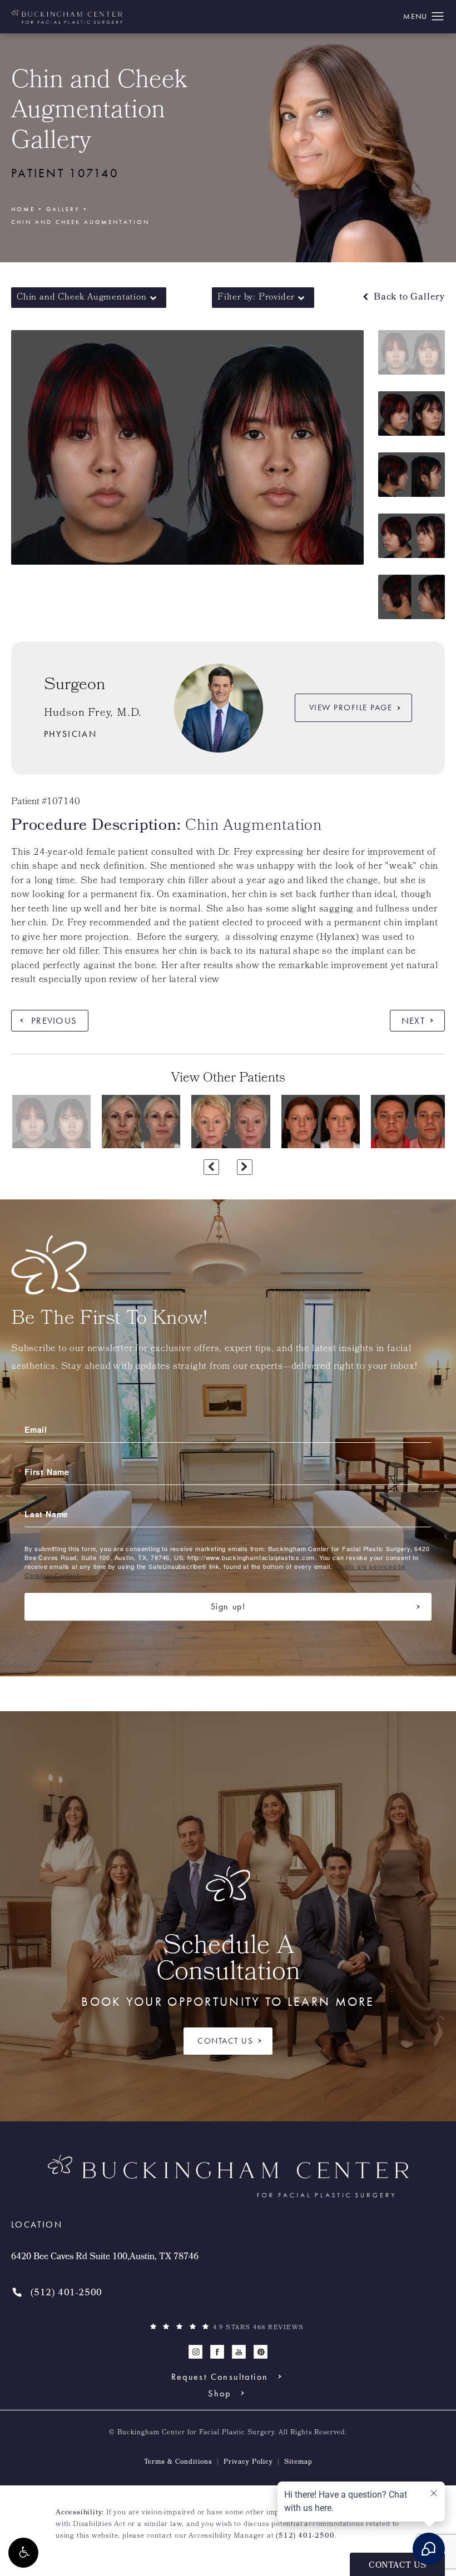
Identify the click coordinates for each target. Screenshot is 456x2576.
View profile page (351, 707)
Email (36, 1429)
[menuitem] (195, 2352)
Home (23, 209)
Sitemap (298, 2463)
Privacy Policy (248, 2463)
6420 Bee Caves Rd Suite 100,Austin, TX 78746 (105, 2258)
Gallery (63, 209)
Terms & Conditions (178, 2463)
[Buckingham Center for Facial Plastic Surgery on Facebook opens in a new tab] (217, 2352)
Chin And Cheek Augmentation (80, 222)
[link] (57, 2293)
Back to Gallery (408, 298)
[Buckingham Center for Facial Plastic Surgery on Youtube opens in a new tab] (239, 2352)
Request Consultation (220, 2376)
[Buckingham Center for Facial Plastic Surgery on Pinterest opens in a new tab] (261, 2352)
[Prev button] (211, 1167)
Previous (54, 1020)
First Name (47, 1472)
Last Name (46, 1514)
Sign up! (228, 1606)
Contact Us (225, 2041)
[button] (23, 2553)
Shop (220, 2393)
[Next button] (245, 1167)
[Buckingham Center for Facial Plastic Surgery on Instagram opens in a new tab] (195, 2352)
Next (413, 1020)
